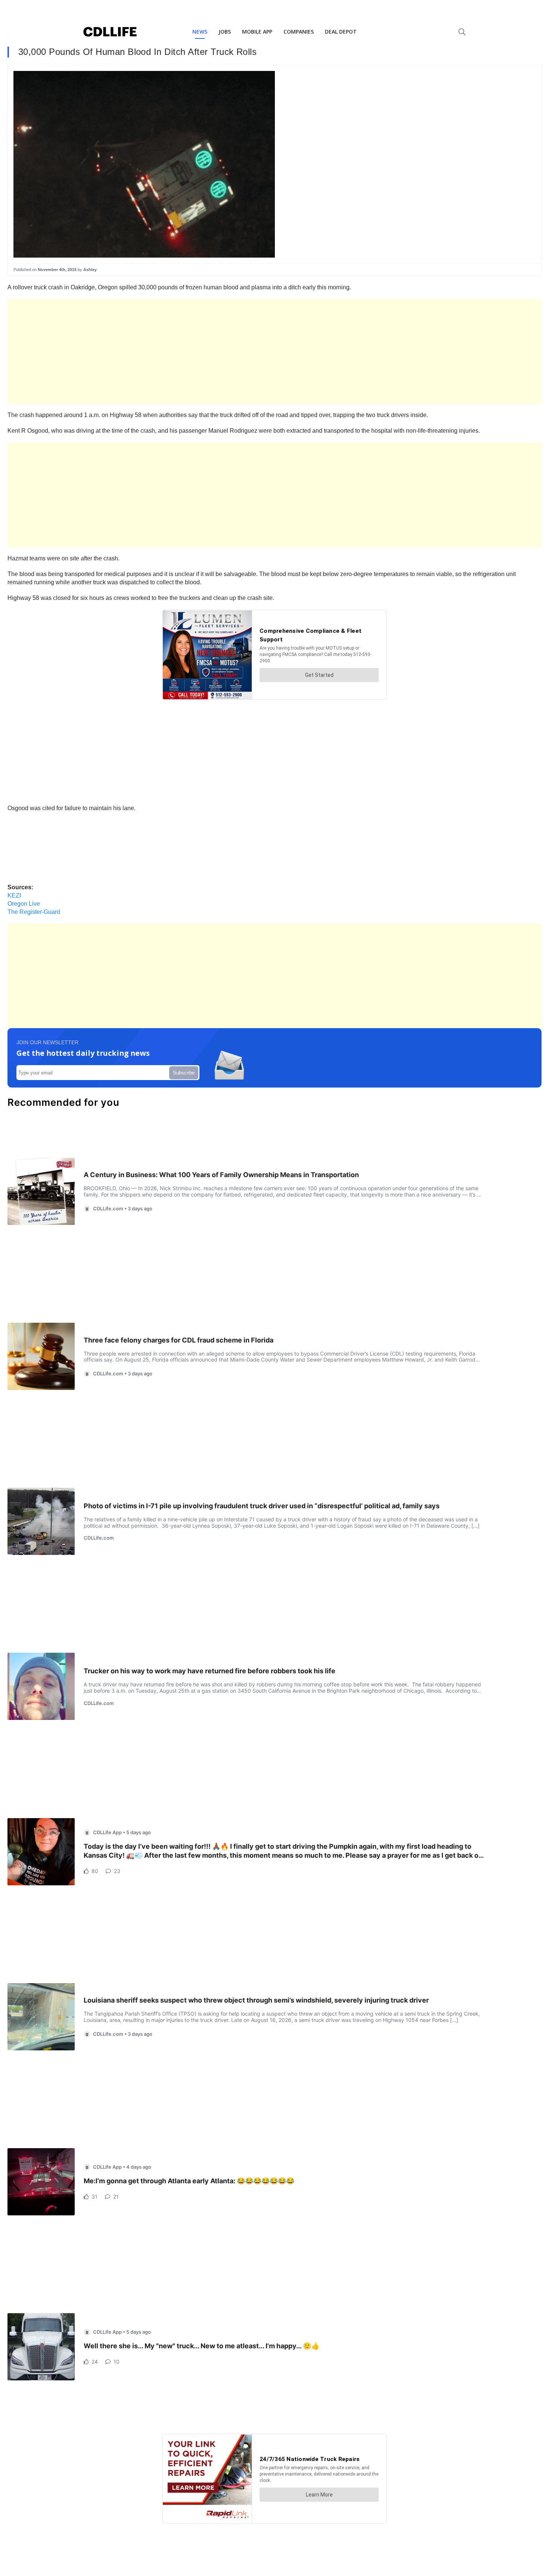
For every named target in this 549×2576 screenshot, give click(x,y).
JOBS (225, 32)
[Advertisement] (232, 351)
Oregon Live (24, 904)
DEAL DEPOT (341, 32)
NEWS (200, 32)
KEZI (14, 895)
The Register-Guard (34, 912)
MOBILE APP (257, 32)
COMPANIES (299, 32)
